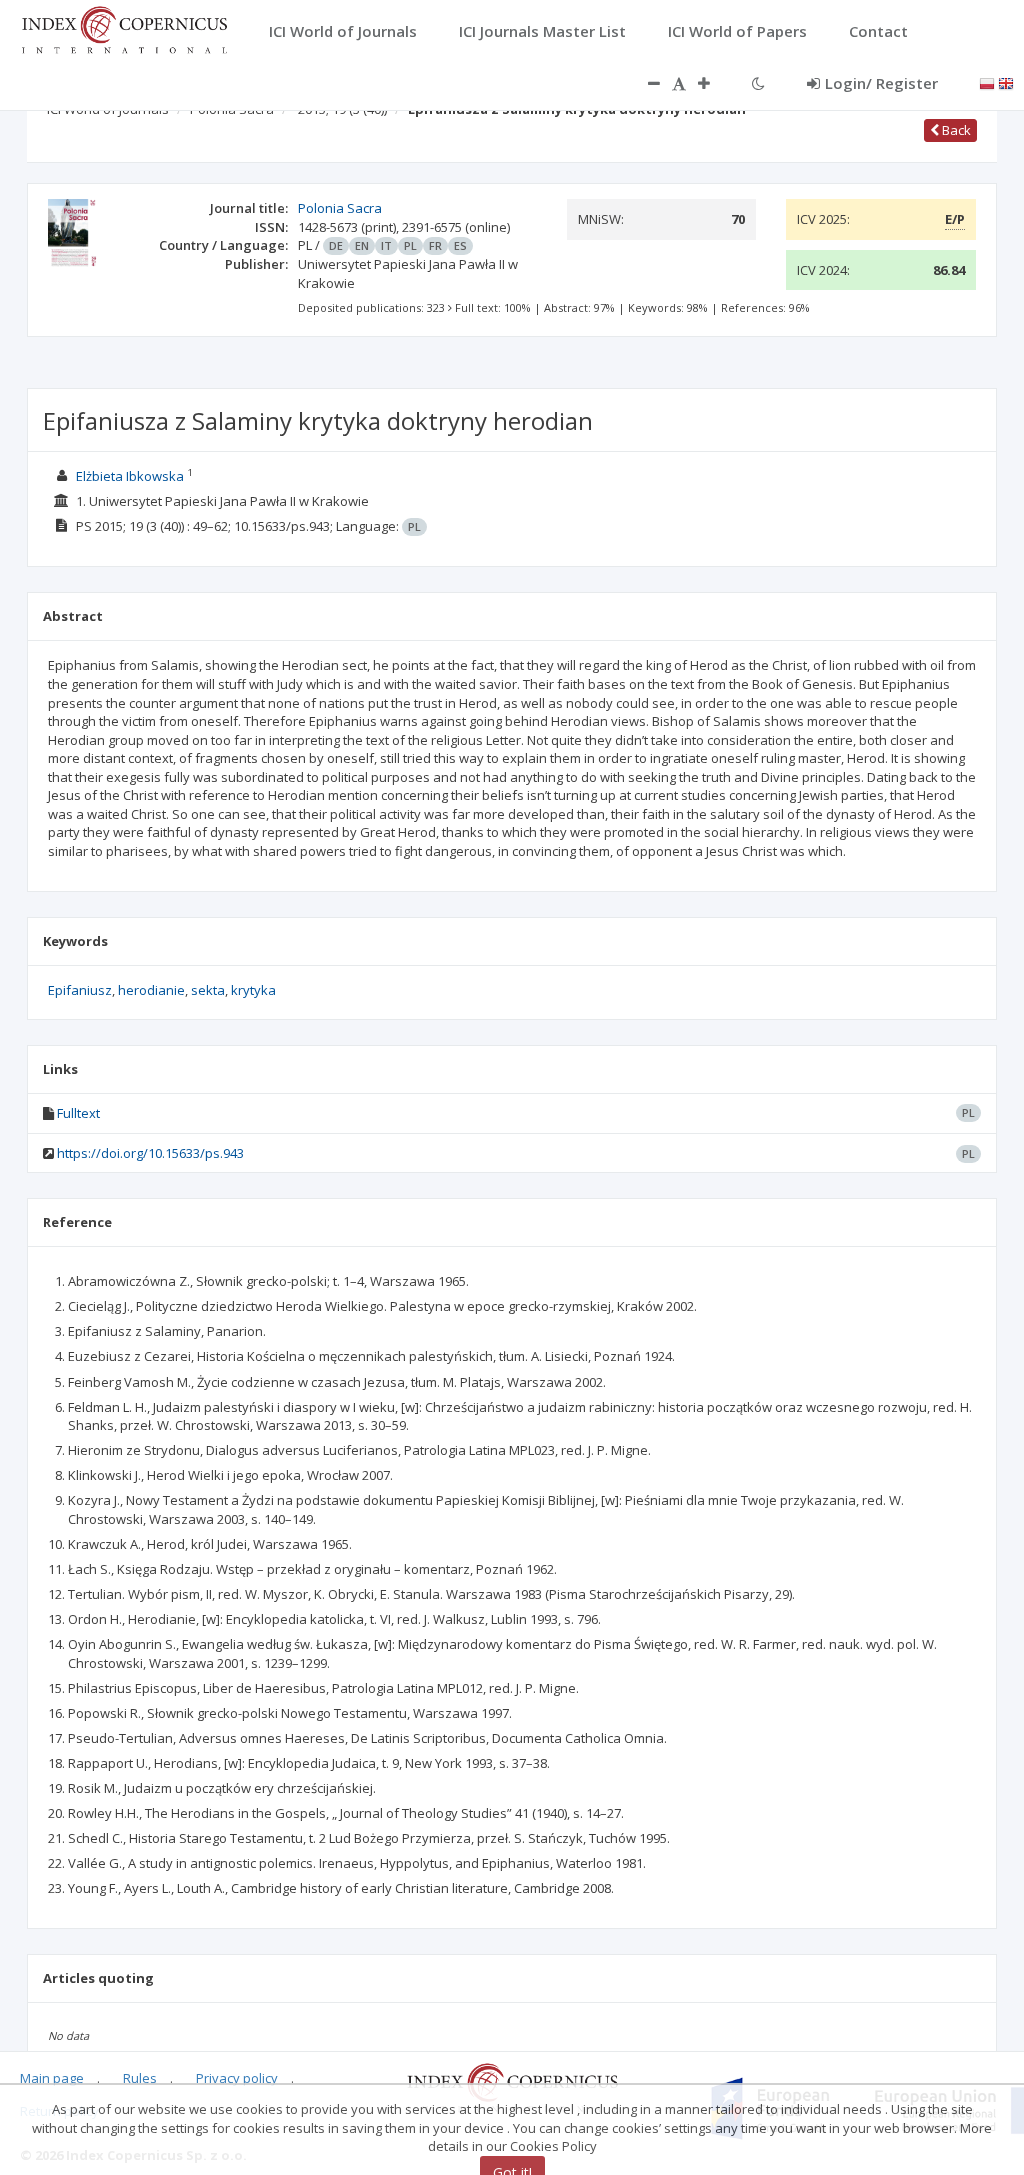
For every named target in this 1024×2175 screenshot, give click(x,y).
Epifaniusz (80, 990)
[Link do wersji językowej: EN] (1006, 82)
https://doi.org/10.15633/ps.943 (150, 1153)
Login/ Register (881, 83)
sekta (208, 990)
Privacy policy (237, 2078)
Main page (52, 2078)
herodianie (151, 990)
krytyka (253, 990)
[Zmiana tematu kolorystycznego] (758, 83)
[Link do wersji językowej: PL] (987, 82)
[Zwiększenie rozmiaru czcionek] (714, 83)
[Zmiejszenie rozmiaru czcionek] (644, 83)
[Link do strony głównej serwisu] (124, 28)
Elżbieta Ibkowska (130, 476)
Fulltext (78, 1113)
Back (955, 130)
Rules (140, 2078)
